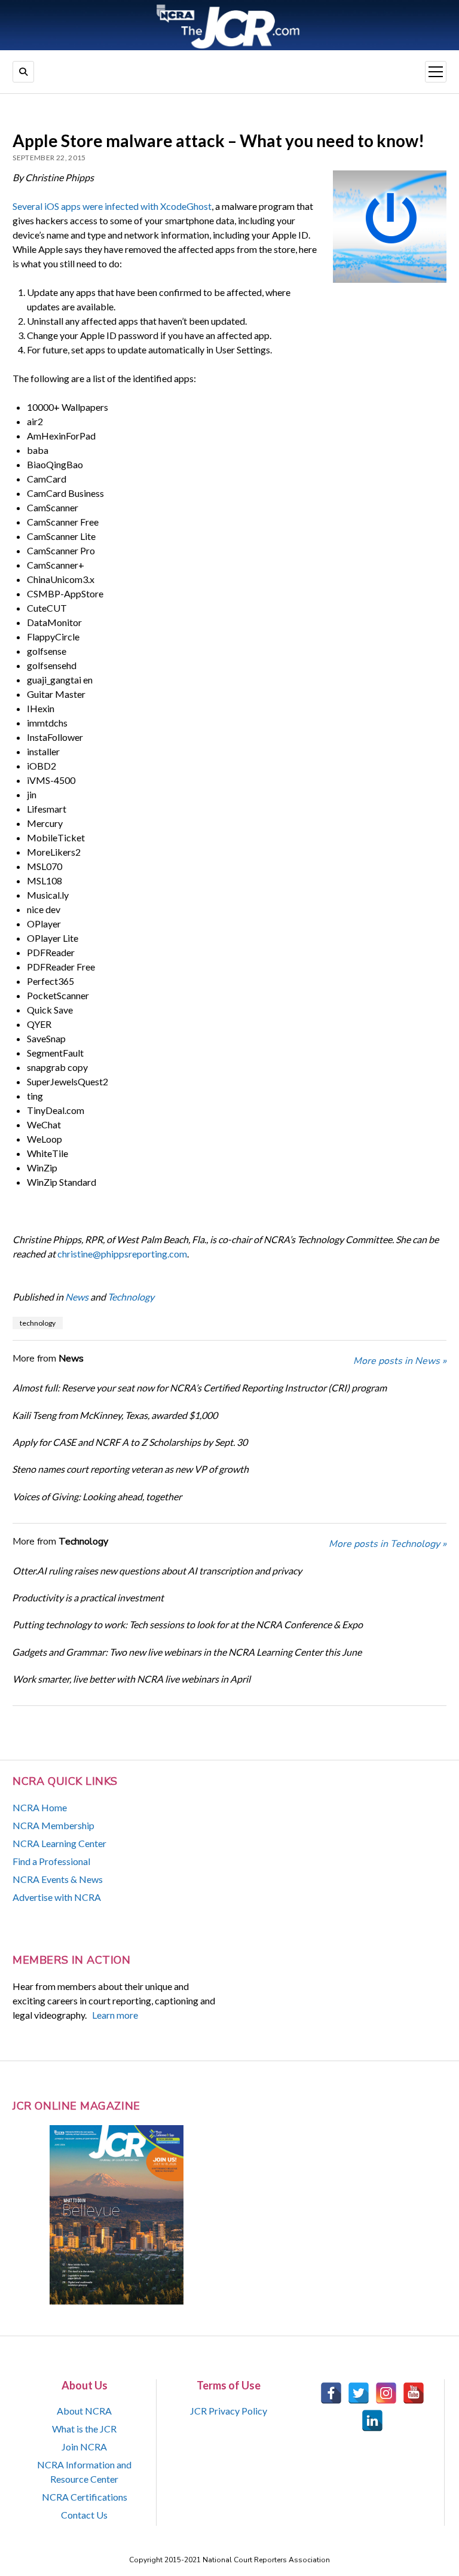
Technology (131, 1297)
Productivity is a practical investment (88, 1597)
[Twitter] (359, 2393)
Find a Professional (51, 1861)
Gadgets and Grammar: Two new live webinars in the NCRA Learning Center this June (187, 1652)
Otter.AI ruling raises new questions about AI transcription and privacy (157, 1571)
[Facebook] (331, 2393)
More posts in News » (400, 1361)
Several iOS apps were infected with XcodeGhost (112, 206)
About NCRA (84, 2411)
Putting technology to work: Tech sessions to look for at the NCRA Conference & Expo (188, 1624)
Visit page (229, 25)
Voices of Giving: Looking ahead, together (97, 1496)
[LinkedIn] (372, 2421)
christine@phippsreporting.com (122, 1254)
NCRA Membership (53, 1825)
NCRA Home (40, 1807)
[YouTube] (414, 2393)
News (77, 1297)
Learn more (115, 2015)
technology (38, 1323)
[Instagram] (386, 2393)
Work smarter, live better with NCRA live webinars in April (131, 1679)
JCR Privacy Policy (229, 2411)
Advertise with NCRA (57, 1897)
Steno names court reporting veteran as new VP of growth (130, 1469)
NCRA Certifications (85, 2497)
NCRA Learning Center (59, 1843)
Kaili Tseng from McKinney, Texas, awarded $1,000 (115, 1415)
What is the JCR (84, 2429)
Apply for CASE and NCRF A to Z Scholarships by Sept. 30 (130, 1442)
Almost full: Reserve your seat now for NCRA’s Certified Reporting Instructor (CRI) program (200, 1388)
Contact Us (84, 2515)
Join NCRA (84, 2447)
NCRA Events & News (58, 1879)
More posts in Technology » (388, 1544)
